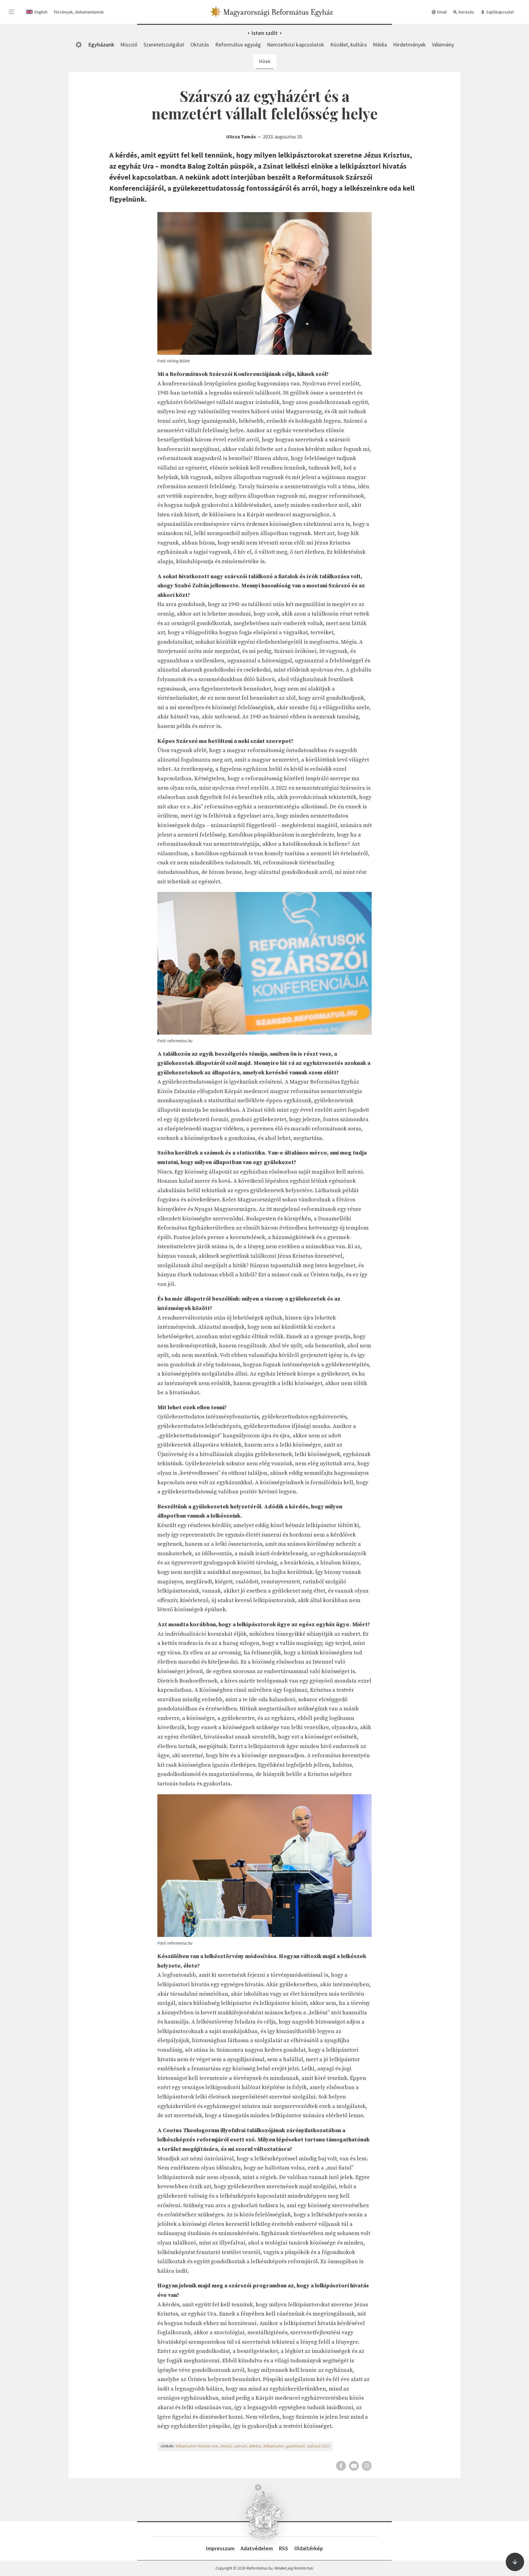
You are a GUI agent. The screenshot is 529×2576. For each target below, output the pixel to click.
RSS (283, 2548)
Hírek (265, 61)
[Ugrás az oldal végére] (515, 2562)
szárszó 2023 (319, 2446)
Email (441, 12)
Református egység (238, 45)
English (41, 12)
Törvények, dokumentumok (79, 12)
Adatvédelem (257, 2548)
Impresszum (220, 2548)
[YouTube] (354, 2466)
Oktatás (200, 45)
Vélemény (443, 45)
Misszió (129, 45)
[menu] (12, 12)
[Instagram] (367, 2466)
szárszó (240, 2446)
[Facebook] (341, 2466)
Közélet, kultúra (349, 45)
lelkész (255, 2446)
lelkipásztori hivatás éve (197, 2446)
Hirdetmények (409, 45)
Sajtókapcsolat (499, 12)
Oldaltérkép (309, 2548)
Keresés (466, 12)
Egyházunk (101, 45)
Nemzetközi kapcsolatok (296, 45)
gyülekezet (295, 2446)
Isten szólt (265, 33)
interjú (226, 2446)
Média (380, 45)
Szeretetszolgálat (164, 45)
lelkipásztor (274, 2446)
